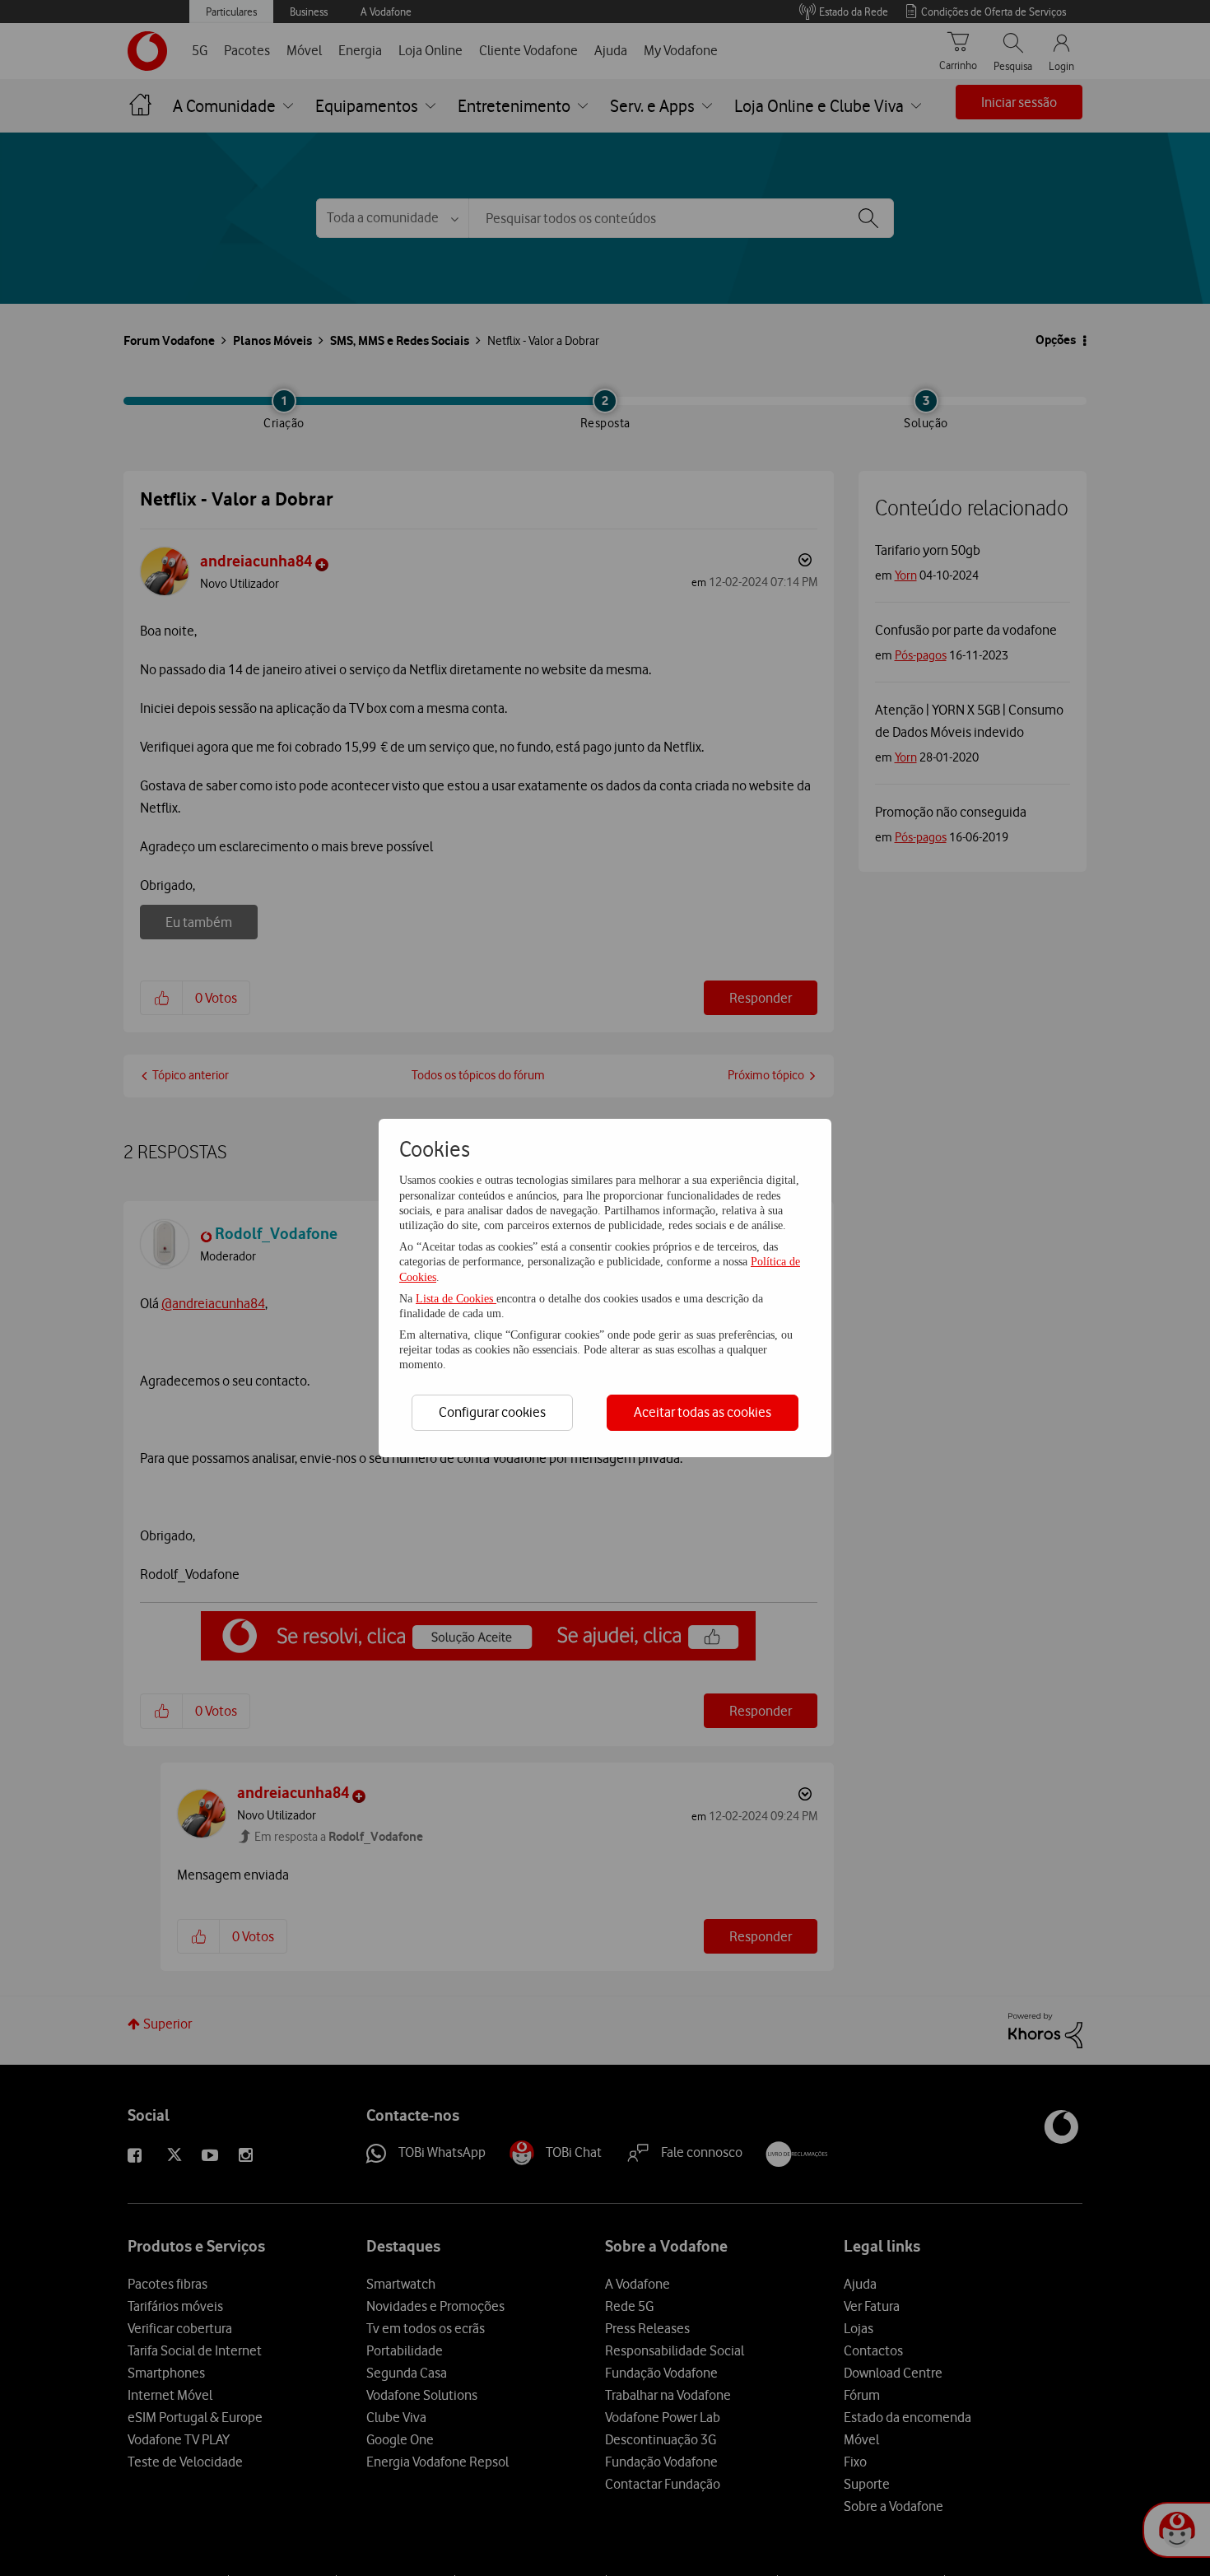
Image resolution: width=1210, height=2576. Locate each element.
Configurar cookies (492, 1412)
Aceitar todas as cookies (703, 1412)
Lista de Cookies (456, 1299)
